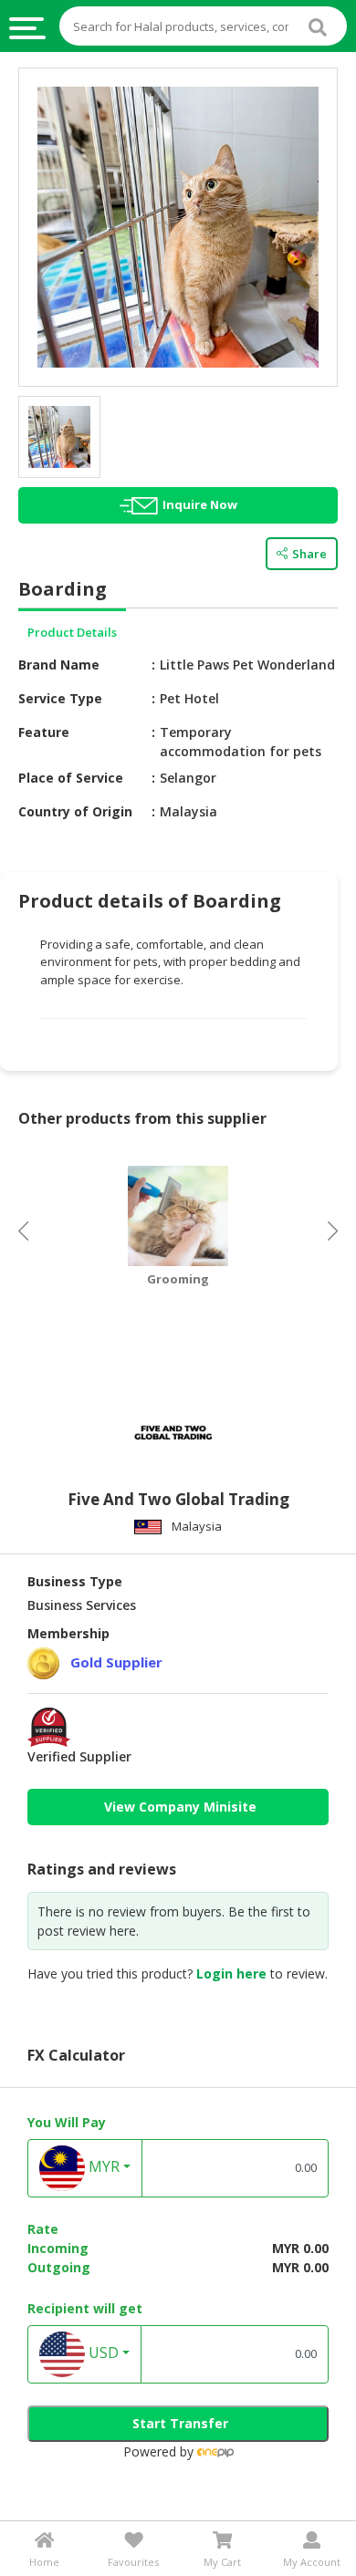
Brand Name (59, 665)
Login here (231, 1974)
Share (309, 554)
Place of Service (71, 778)
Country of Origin (75, 811)
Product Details (72, 632)
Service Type (60, 698)
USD (102, 2353)
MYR (102, 2166)
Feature (44, 732)
